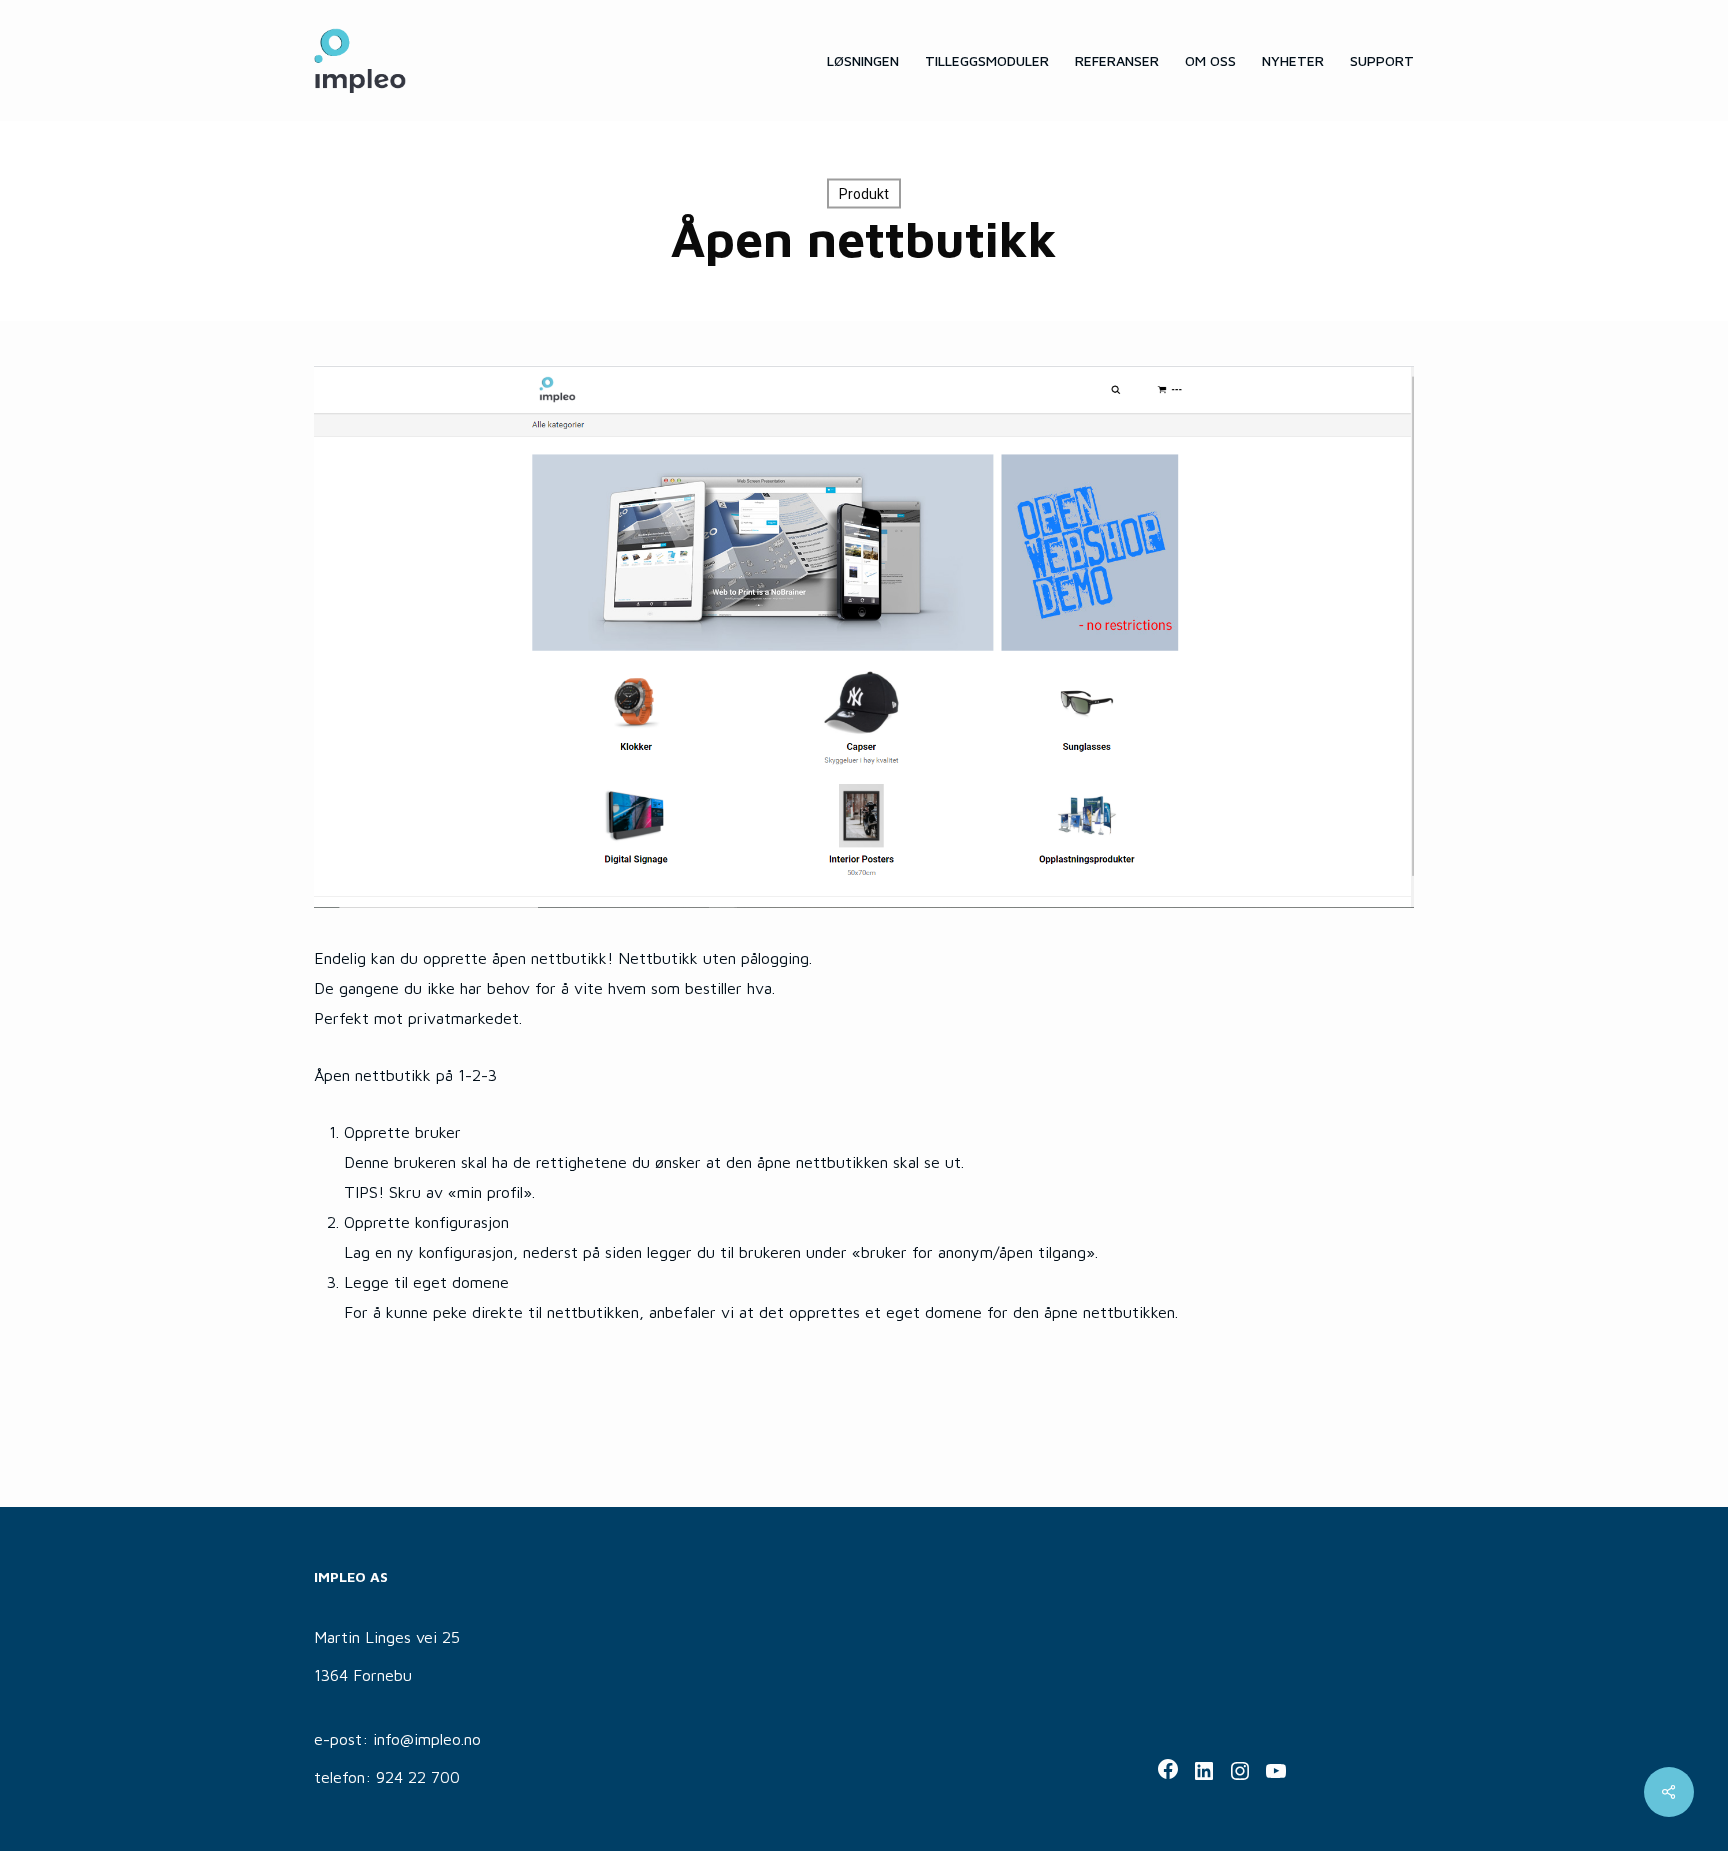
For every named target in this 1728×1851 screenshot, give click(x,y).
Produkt (864, 194)
